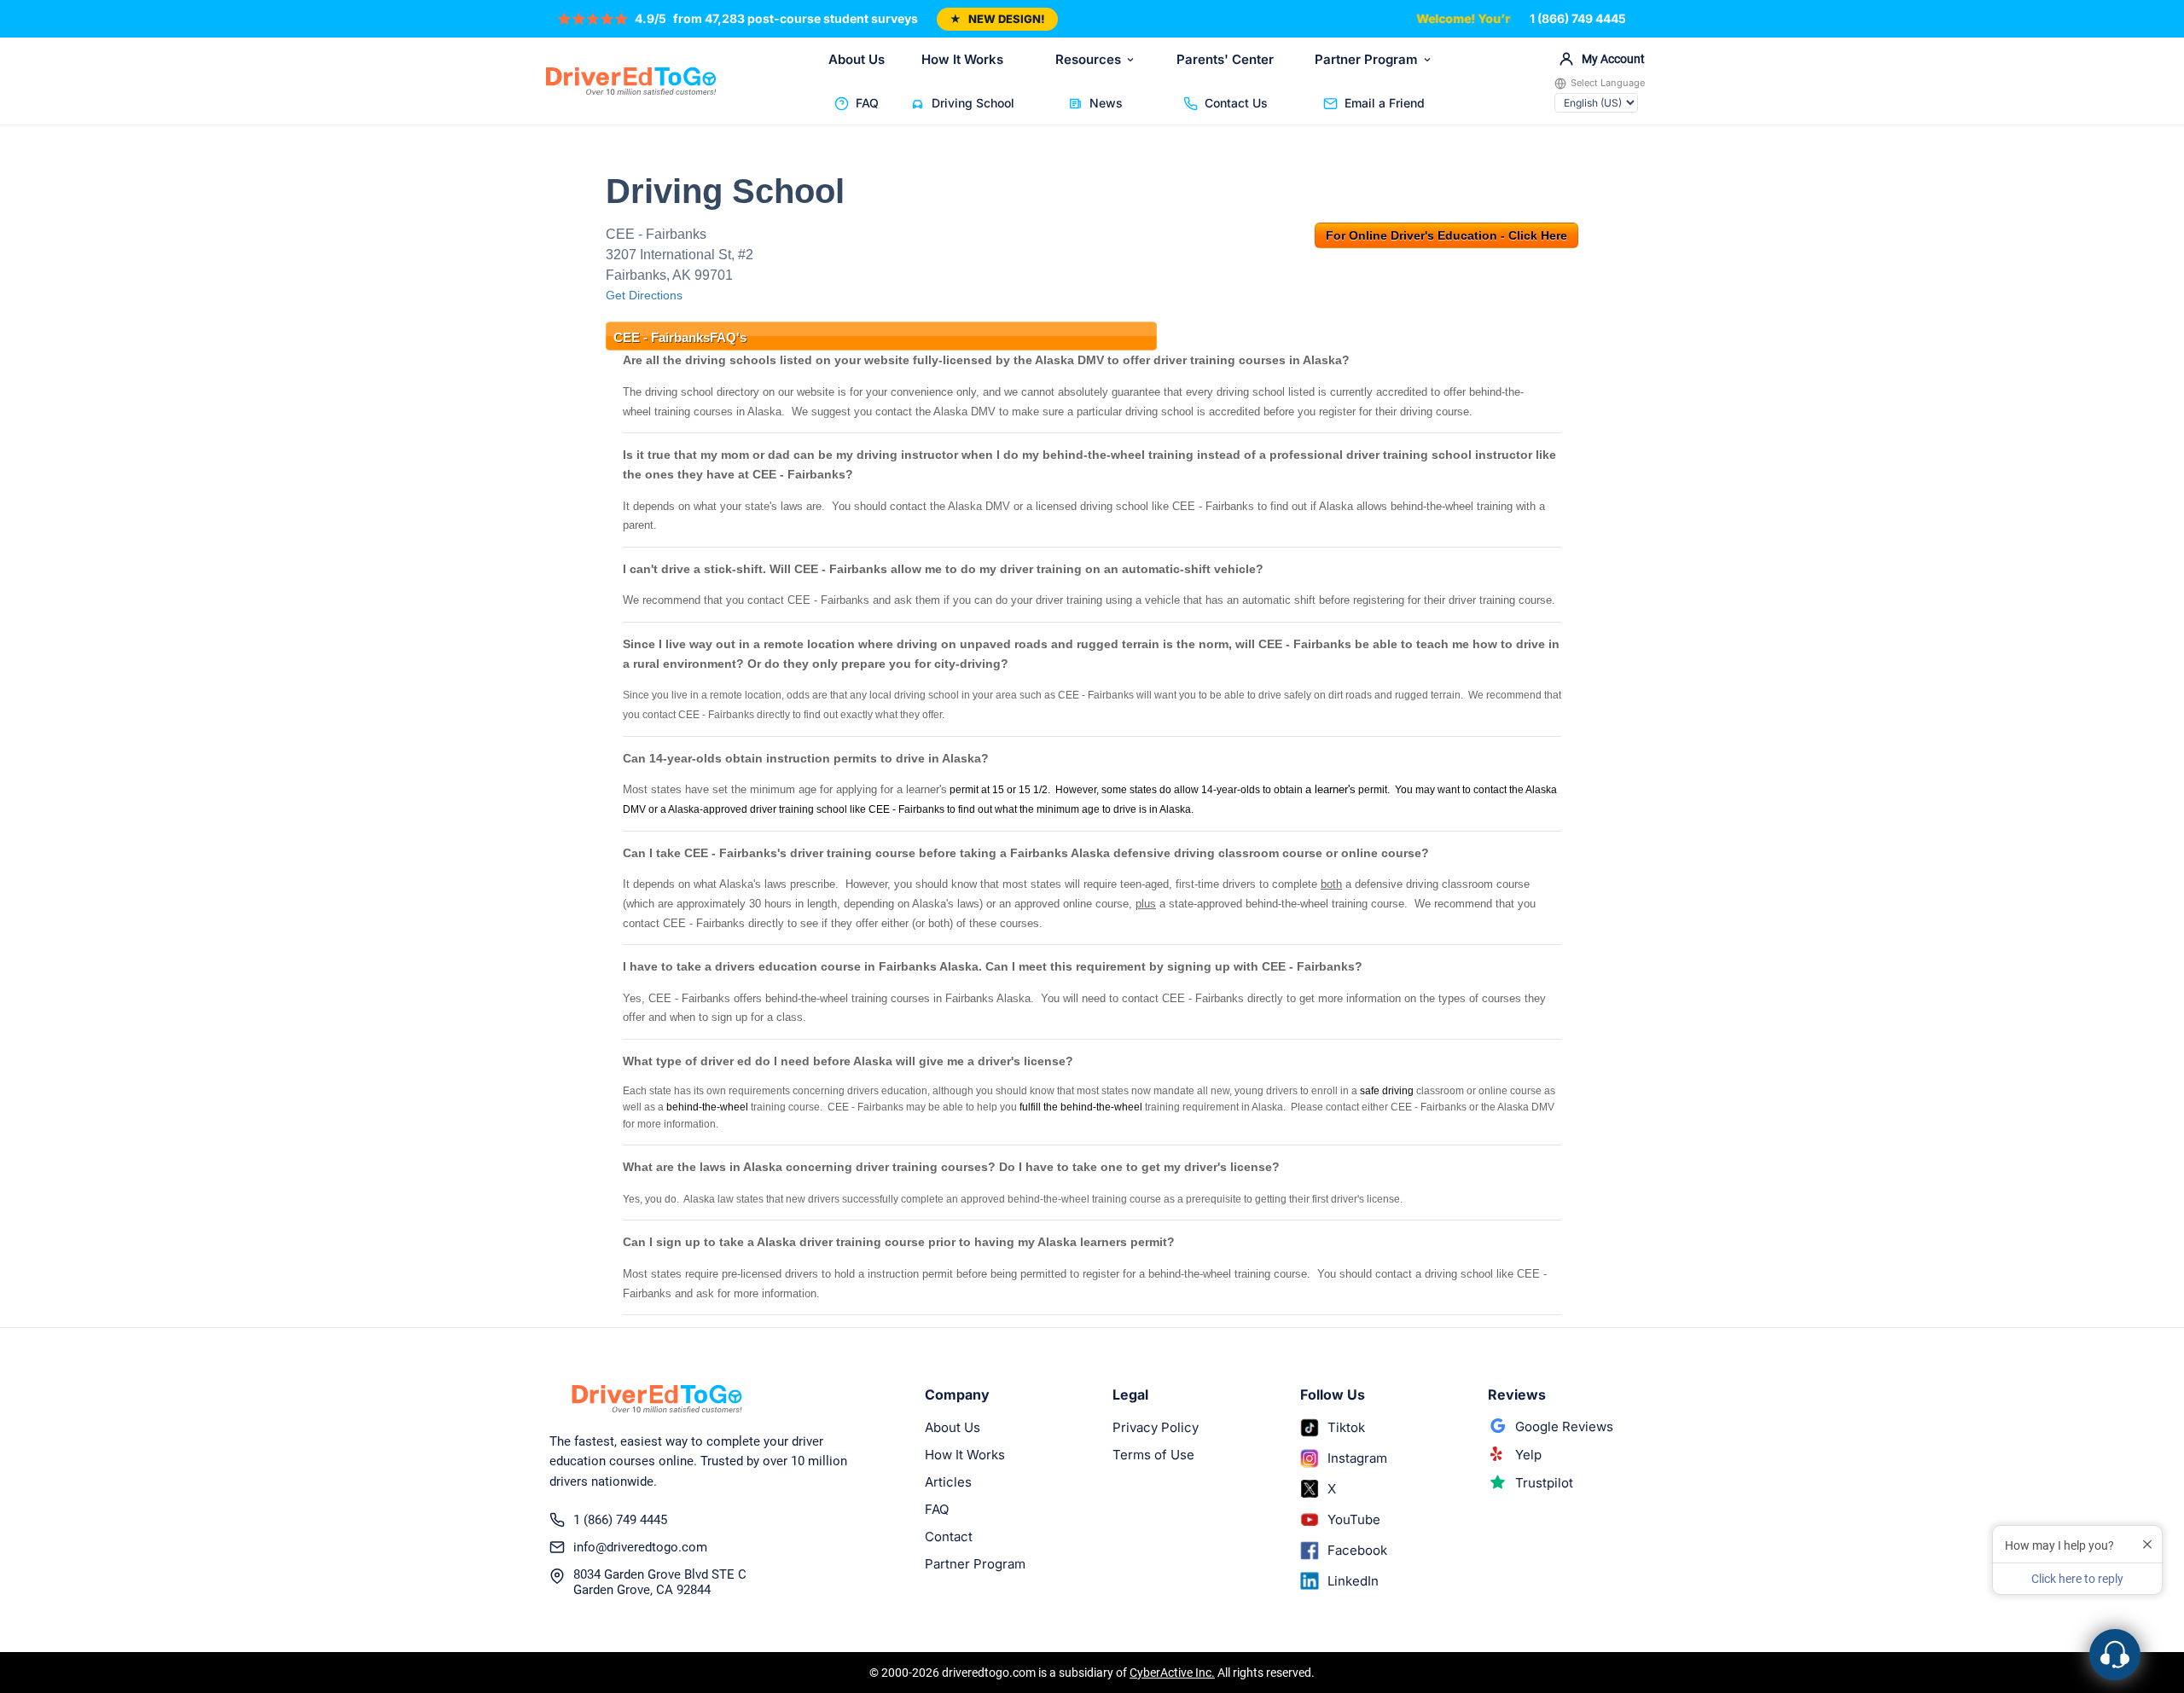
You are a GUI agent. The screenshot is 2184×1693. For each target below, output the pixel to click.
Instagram (1357, 1458)
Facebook (1357, 1550)
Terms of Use (1153, 1455)
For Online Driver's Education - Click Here (1446, 235)
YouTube (1354, 1519)
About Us (857, 59)
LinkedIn (1353, 1581)
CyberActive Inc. (1172, 1673)
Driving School (973, 103)
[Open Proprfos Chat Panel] (2115, 1655)
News (1106, 103)
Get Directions (644, 295)
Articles (948, 1482)
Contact (949, 1536)
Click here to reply (2077, 1579)
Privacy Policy (1156, 1427)
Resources (1088, 59)
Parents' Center (1225, 59)
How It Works (962, 59)
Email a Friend (1385, 103)
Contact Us (1236, 103)
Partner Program (1366, 59)
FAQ (867, 103)
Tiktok (1346, 1427)
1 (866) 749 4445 (1578, 18)
